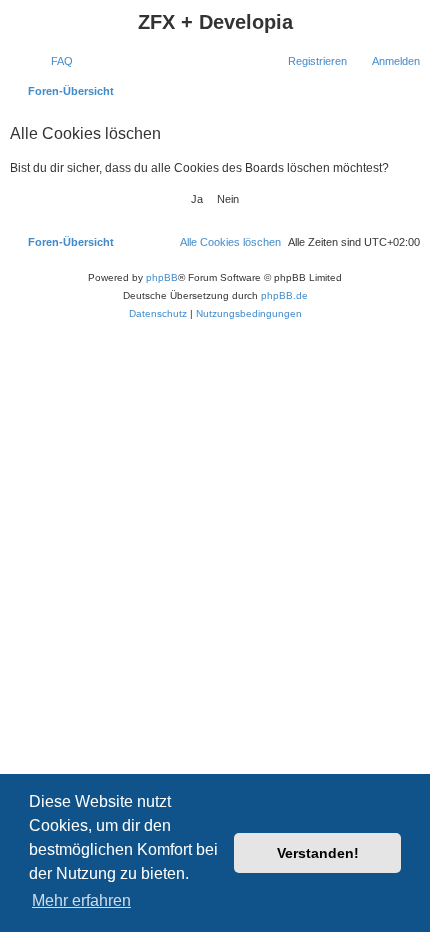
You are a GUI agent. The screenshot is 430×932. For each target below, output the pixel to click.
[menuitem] (53, 61)
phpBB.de (284, 295)
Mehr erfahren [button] (81, 900)
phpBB (162, 277)
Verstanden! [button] (318, 853)
